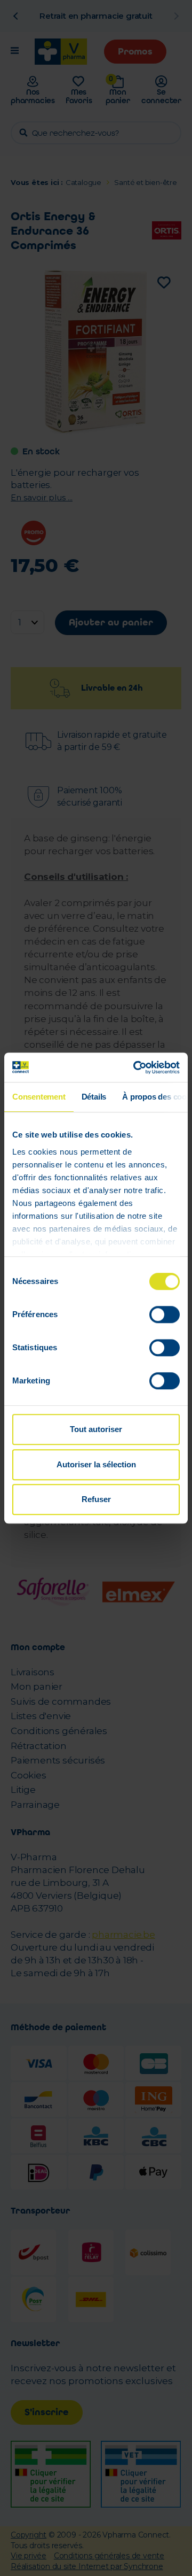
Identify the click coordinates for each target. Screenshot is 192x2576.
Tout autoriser (96, 1429)
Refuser (96, 1499)
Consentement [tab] (39, 1097)
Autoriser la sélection (96, 1464)
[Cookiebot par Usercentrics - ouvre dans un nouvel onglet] (135, 1067)
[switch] (165, 1314)
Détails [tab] (94, 1097)
